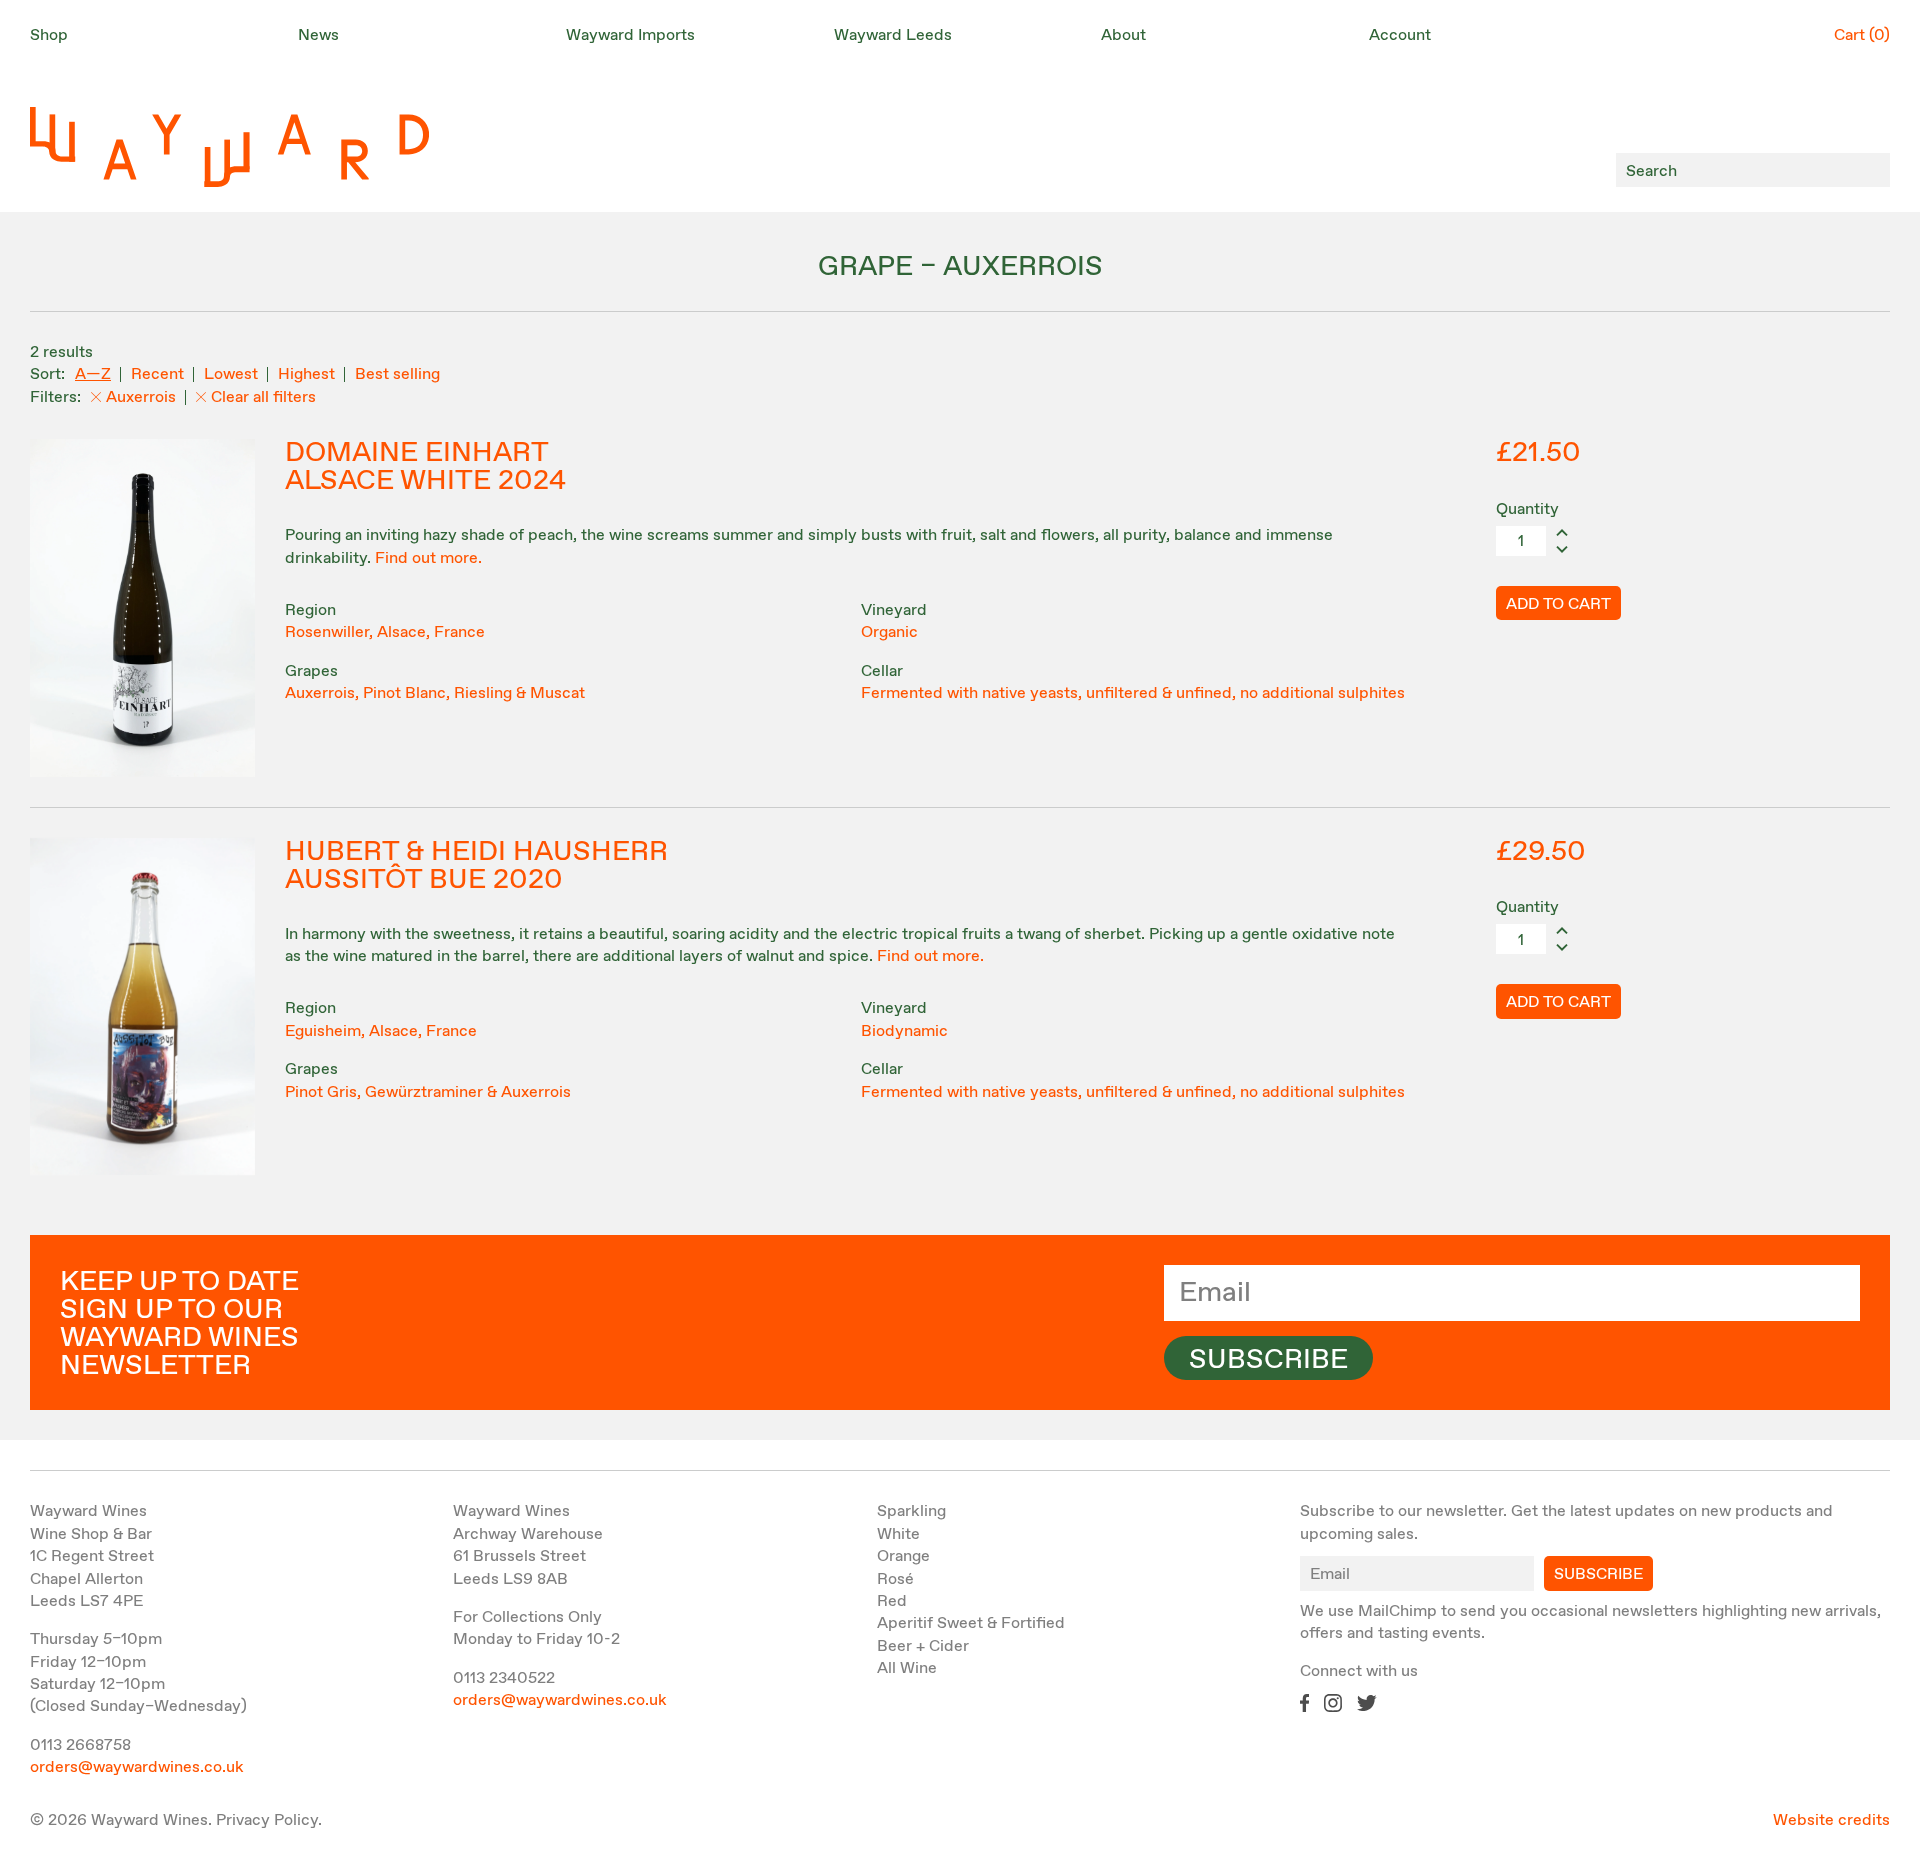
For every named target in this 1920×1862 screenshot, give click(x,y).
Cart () (1862, 35)
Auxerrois (141, 397)
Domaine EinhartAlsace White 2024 (425, 467)
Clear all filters (263, 397)
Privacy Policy (267, 1820)
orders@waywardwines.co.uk (137, 1767)
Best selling (397, 374)
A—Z (93, 374)
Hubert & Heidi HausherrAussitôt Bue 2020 (476, 866)
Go (1869, 170)
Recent (157, 374)
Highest (306, 374)
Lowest (231, 374)
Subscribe (1268, 1360)
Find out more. (428, 558)
